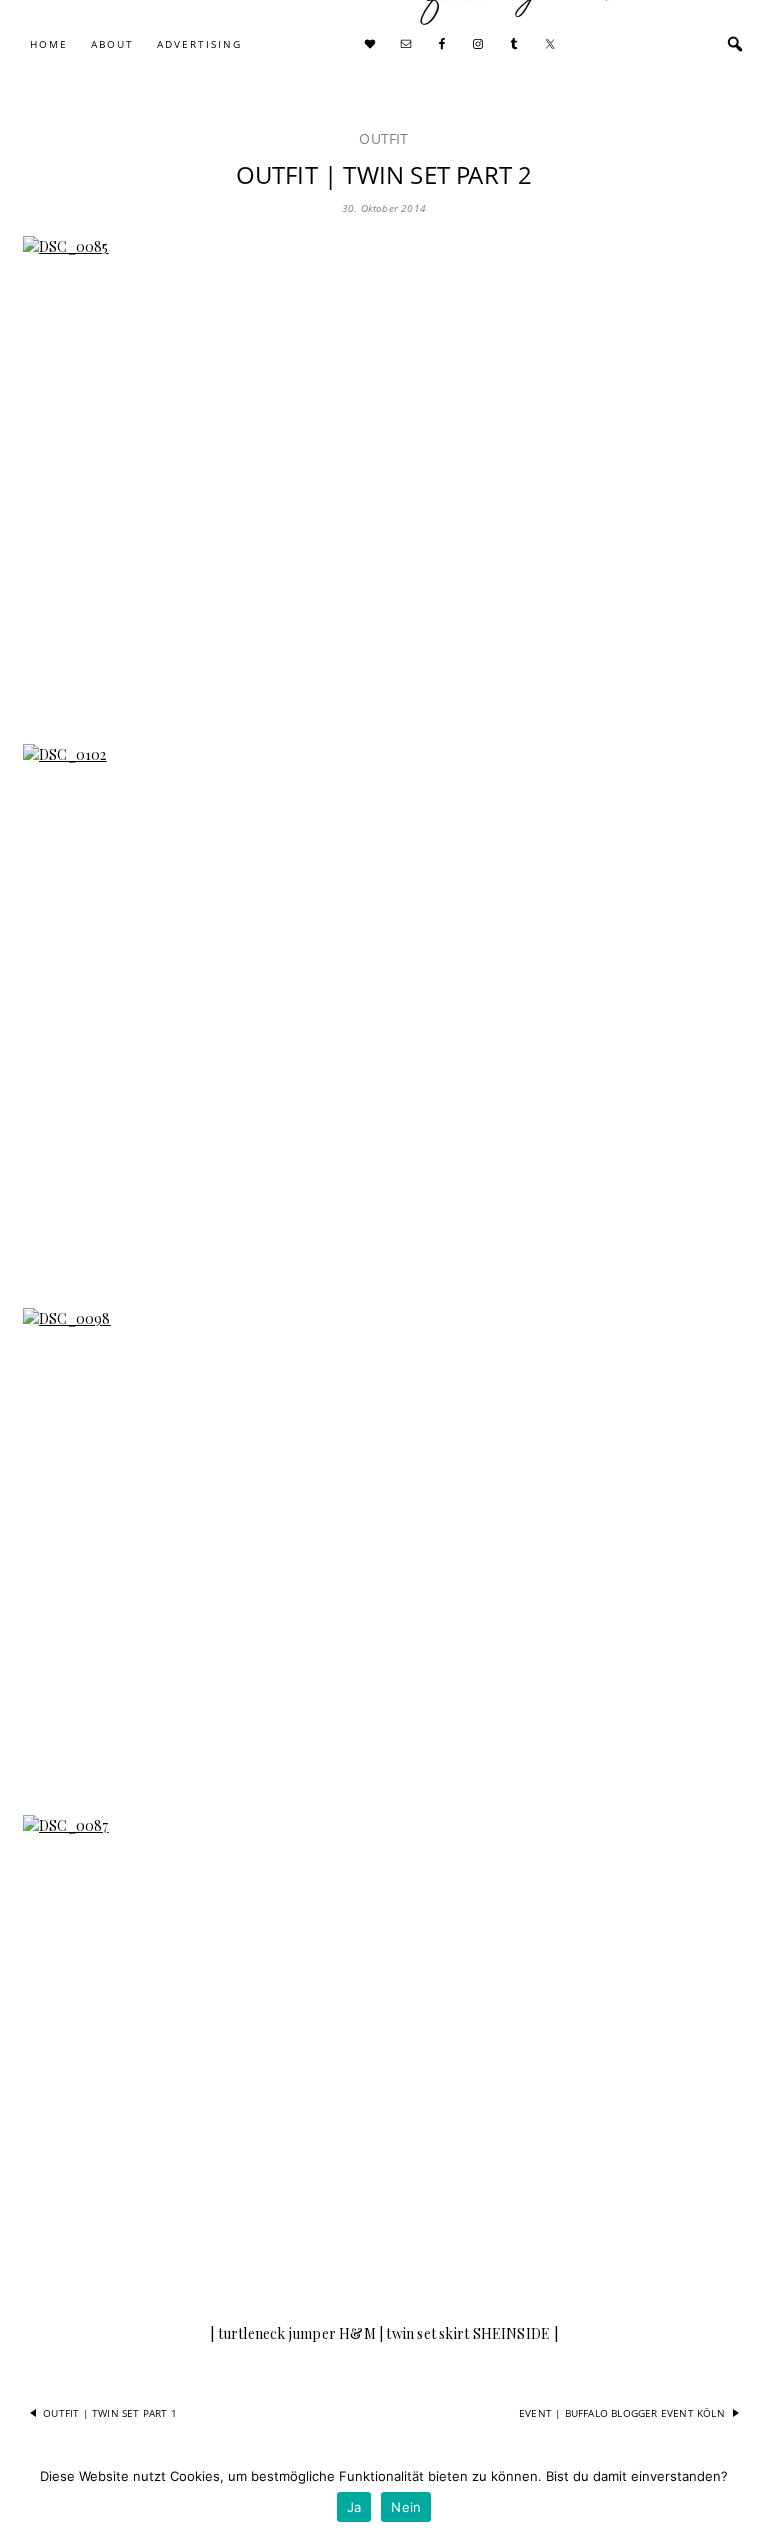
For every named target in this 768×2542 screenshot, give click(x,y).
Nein (406, 2507)
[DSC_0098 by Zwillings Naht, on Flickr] (384, 1550)
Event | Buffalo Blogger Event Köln (622, 2413)
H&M (357, 2333)
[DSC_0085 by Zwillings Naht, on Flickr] (384, 478)
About (112, 44)
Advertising (199, 44)
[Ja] (743, 2497)
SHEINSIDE (512, 2333)
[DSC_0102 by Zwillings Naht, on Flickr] (384, 1013)
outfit (383, 138)
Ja (354, 2507)
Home (49, 44)
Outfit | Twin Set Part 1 (110, 2413)
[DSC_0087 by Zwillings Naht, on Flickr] (384, 2057)
